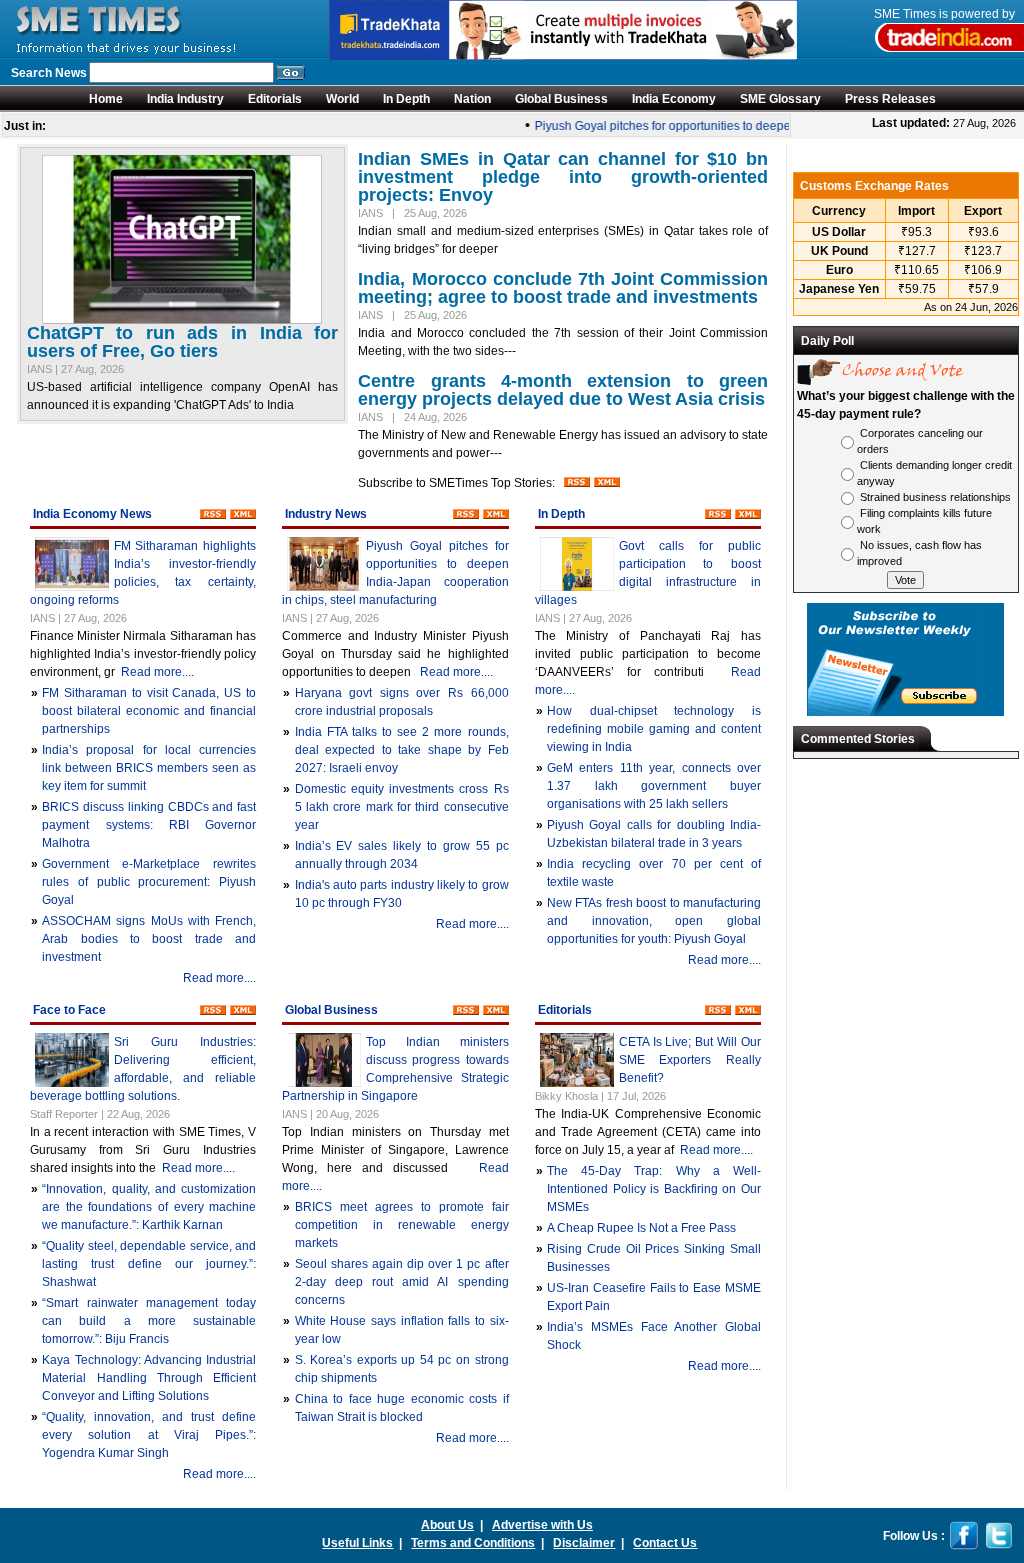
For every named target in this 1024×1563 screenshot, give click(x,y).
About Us (447, 1525)
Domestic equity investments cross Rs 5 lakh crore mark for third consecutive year (402, 807)
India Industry (185, 99)
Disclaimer (584, 1543)
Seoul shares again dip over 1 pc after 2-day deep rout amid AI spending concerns (402, 1282)
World (342, 99)
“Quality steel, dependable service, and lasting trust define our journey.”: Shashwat (149, 1264)
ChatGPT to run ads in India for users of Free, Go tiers (182, 342)
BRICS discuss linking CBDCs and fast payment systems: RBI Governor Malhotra (149, 825)
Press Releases (890, 99)
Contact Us (665, 1543)
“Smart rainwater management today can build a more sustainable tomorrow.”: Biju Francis (149, 1321)
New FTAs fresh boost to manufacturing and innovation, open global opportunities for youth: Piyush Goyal (654, 921)
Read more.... (157, 672)
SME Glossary (780, 99)
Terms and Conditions (473, 1543)
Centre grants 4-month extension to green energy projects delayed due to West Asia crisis (563, 390)
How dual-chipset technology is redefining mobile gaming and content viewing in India (654, 729)
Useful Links (357, 1543)
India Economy (674, 99)
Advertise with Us (542, 1525)
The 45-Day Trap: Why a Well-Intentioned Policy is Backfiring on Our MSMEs (654, 1189)
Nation (472, 99)
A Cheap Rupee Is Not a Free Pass (641, 1228)
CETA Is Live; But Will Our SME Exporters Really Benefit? (690, 1060)
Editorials (275, 99)
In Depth (406, 99)
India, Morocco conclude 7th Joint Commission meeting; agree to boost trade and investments (563, 288)
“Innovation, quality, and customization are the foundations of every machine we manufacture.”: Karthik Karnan (149, 1207)
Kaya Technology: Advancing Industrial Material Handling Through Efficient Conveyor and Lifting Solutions (149, 1378)
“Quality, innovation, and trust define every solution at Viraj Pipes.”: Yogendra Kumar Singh (149, 1435)
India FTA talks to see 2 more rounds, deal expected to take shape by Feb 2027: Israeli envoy (402, 750)
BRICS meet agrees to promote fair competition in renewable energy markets (402, 1225)
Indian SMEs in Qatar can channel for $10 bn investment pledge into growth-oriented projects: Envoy (563, 177)
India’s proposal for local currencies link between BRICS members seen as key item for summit (149, 768)
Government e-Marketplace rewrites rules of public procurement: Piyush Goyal (149, 882)
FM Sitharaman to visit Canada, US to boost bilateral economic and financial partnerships (149, 711)
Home (106, 99)
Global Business (561, 99)
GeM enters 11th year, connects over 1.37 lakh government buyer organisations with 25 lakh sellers (654, 786)
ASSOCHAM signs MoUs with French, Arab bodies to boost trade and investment (149, 939)
